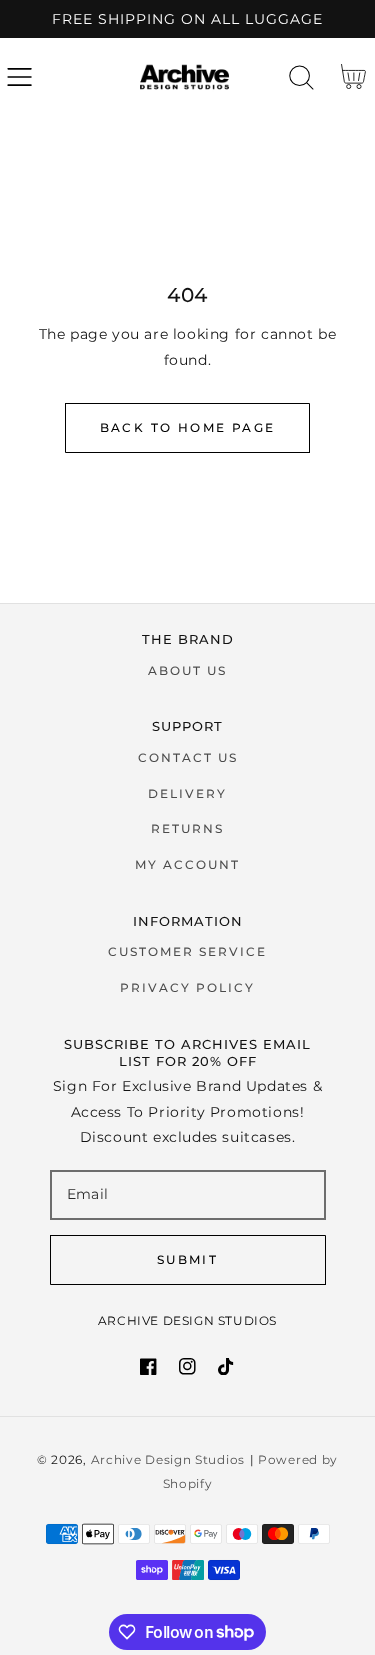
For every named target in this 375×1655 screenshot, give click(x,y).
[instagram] (187, 1366)
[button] (19, 76)
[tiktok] (226, 1366)
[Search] (301, 77)
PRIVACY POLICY (187, 987)
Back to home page (188, 427)
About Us (187, 670)
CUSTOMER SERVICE (187, 951)
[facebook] (148, 1366)
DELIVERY (187, 793)
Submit (187, 1259)
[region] (187, 19)
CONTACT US (188, 757)
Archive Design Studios (168, 1460)
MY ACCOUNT (187, 864)
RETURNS (187, 828)
